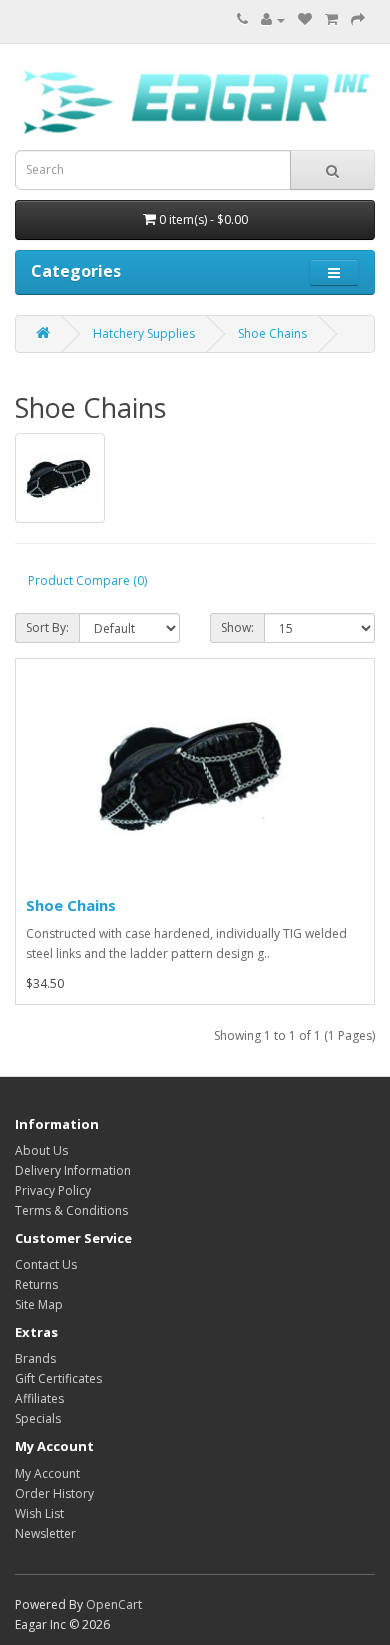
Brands (35, 1358)
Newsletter (45, 1533)
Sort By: (47, 627)
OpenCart (114, 1604)
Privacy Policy (53, 1190)
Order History (54, 1493)
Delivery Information (73, 1170)
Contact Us (46, 1264)
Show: (237, 627)
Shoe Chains (272, 333)
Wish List (39, 1513)
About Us (41, 1150)
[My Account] (273, 19)
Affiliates (39, 1398)
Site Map (39, 1304)
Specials (38, 1418)
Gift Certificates (58, 1378)
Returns (36, 1284)
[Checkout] (358, 19)
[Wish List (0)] (305, 19)
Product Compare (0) (87, 580)
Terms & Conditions (71, 1210)
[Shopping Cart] (331, 19)
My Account (47, 1473)
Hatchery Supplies (144, 333)
